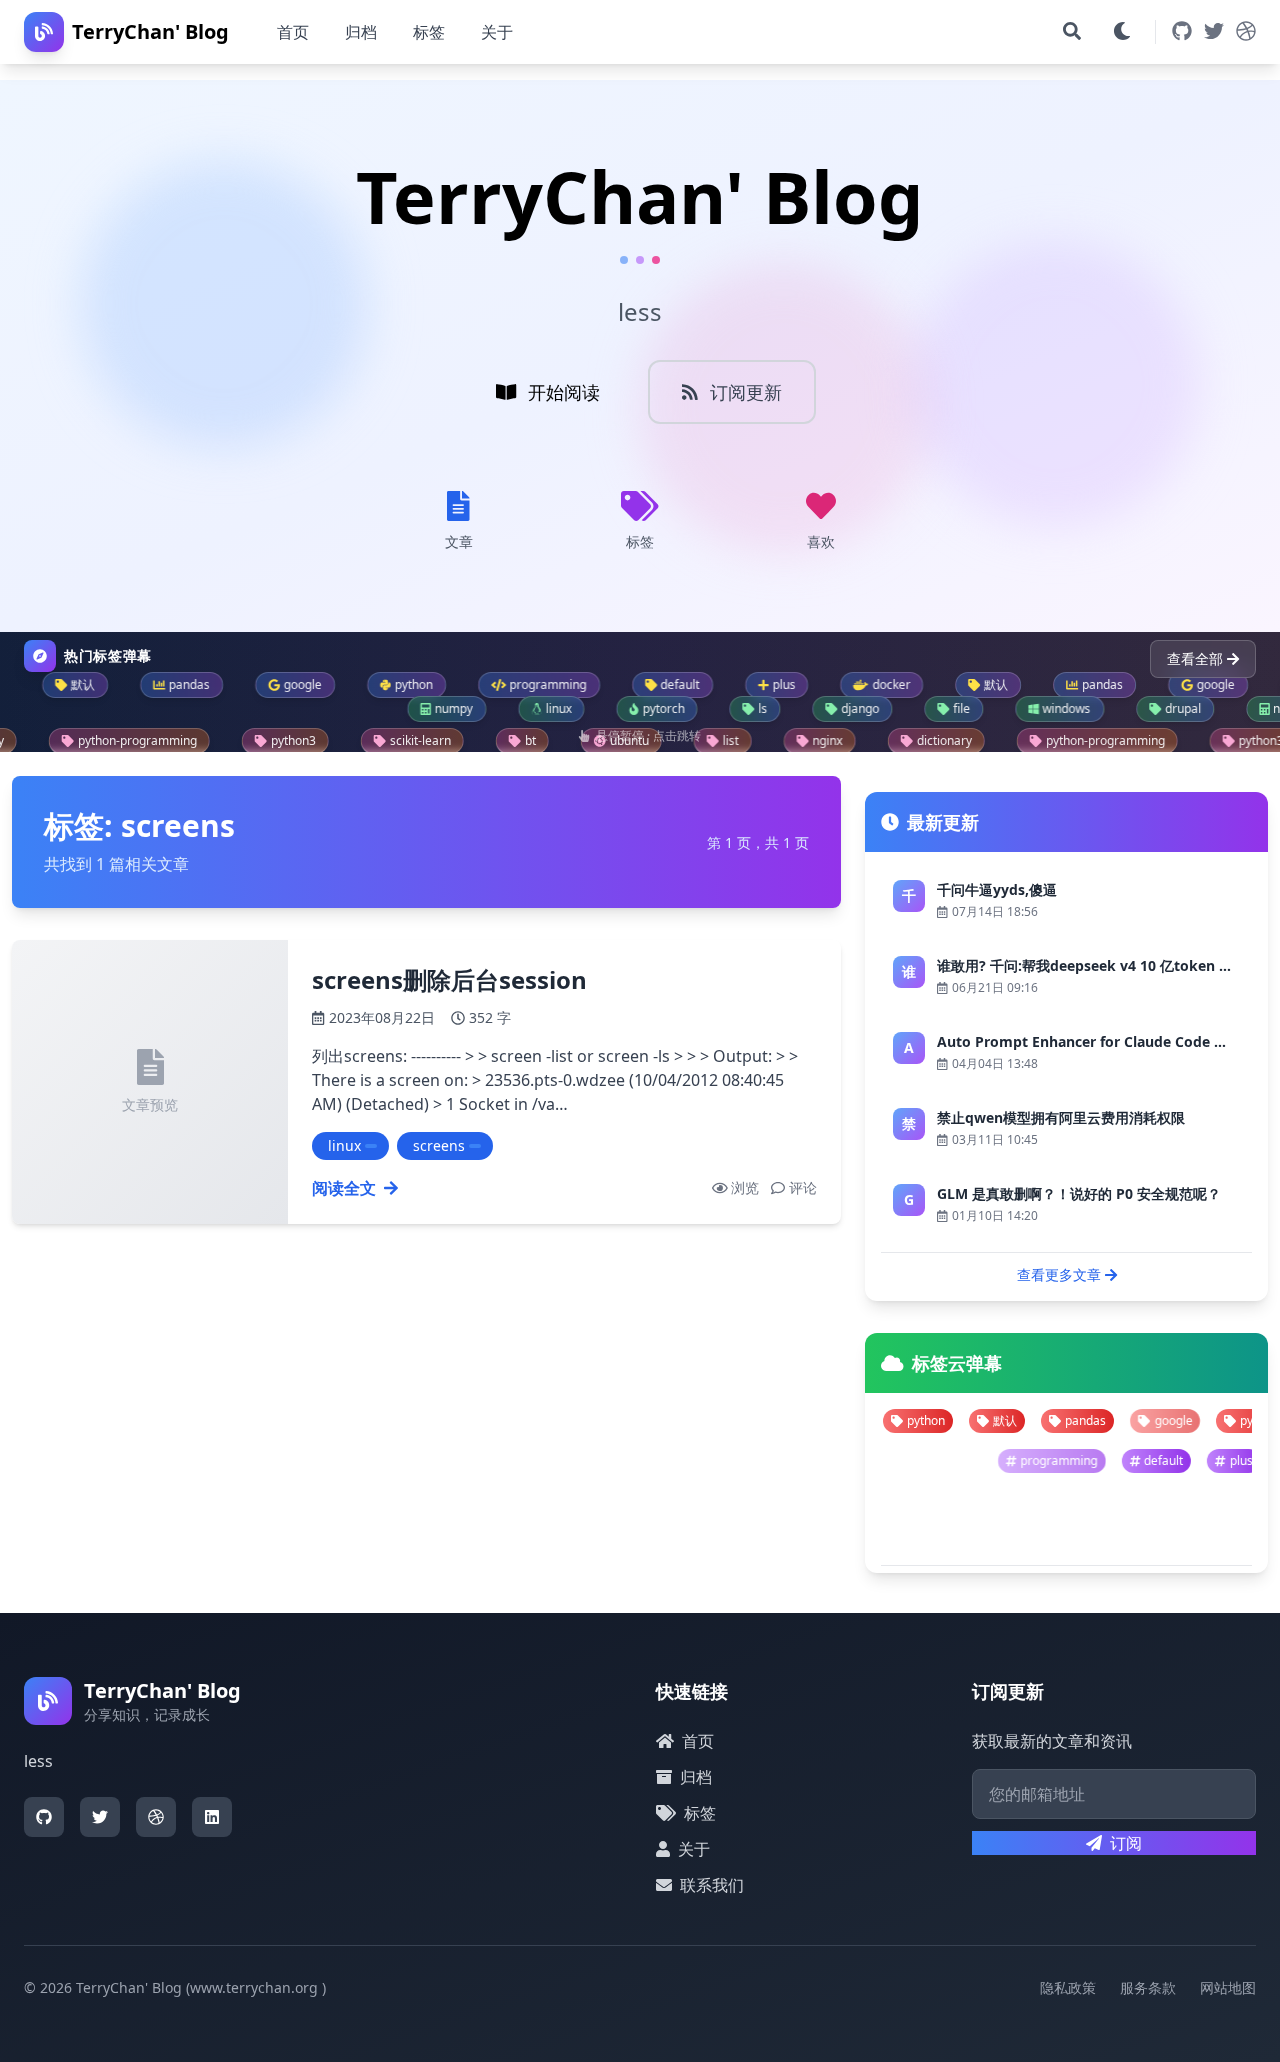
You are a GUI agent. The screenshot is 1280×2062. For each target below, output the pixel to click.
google (1068, 1420)
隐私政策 (1068, 1987)
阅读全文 (344, 1188)
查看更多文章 (1059, 1274)
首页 (293, 32)
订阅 (1126, 1843)
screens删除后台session (449, 980)
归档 (361, 32)
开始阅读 (564, 392)
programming (1155, 1460)
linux (344, 1145)
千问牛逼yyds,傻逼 (997, 889)
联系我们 (712, 1885)
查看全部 (1195, 658)
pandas (980, 1420)
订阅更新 (746, 392)
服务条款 (1148, 1987)
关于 (497, 32)
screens (439, 1145)
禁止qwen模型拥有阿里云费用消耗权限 (1061, 1117)
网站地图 (1228, 1987)
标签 (429, 32)
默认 (900, 1420)
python (1154, 1420)
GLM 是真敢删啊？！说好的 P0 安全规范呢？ (1079, 1193)
